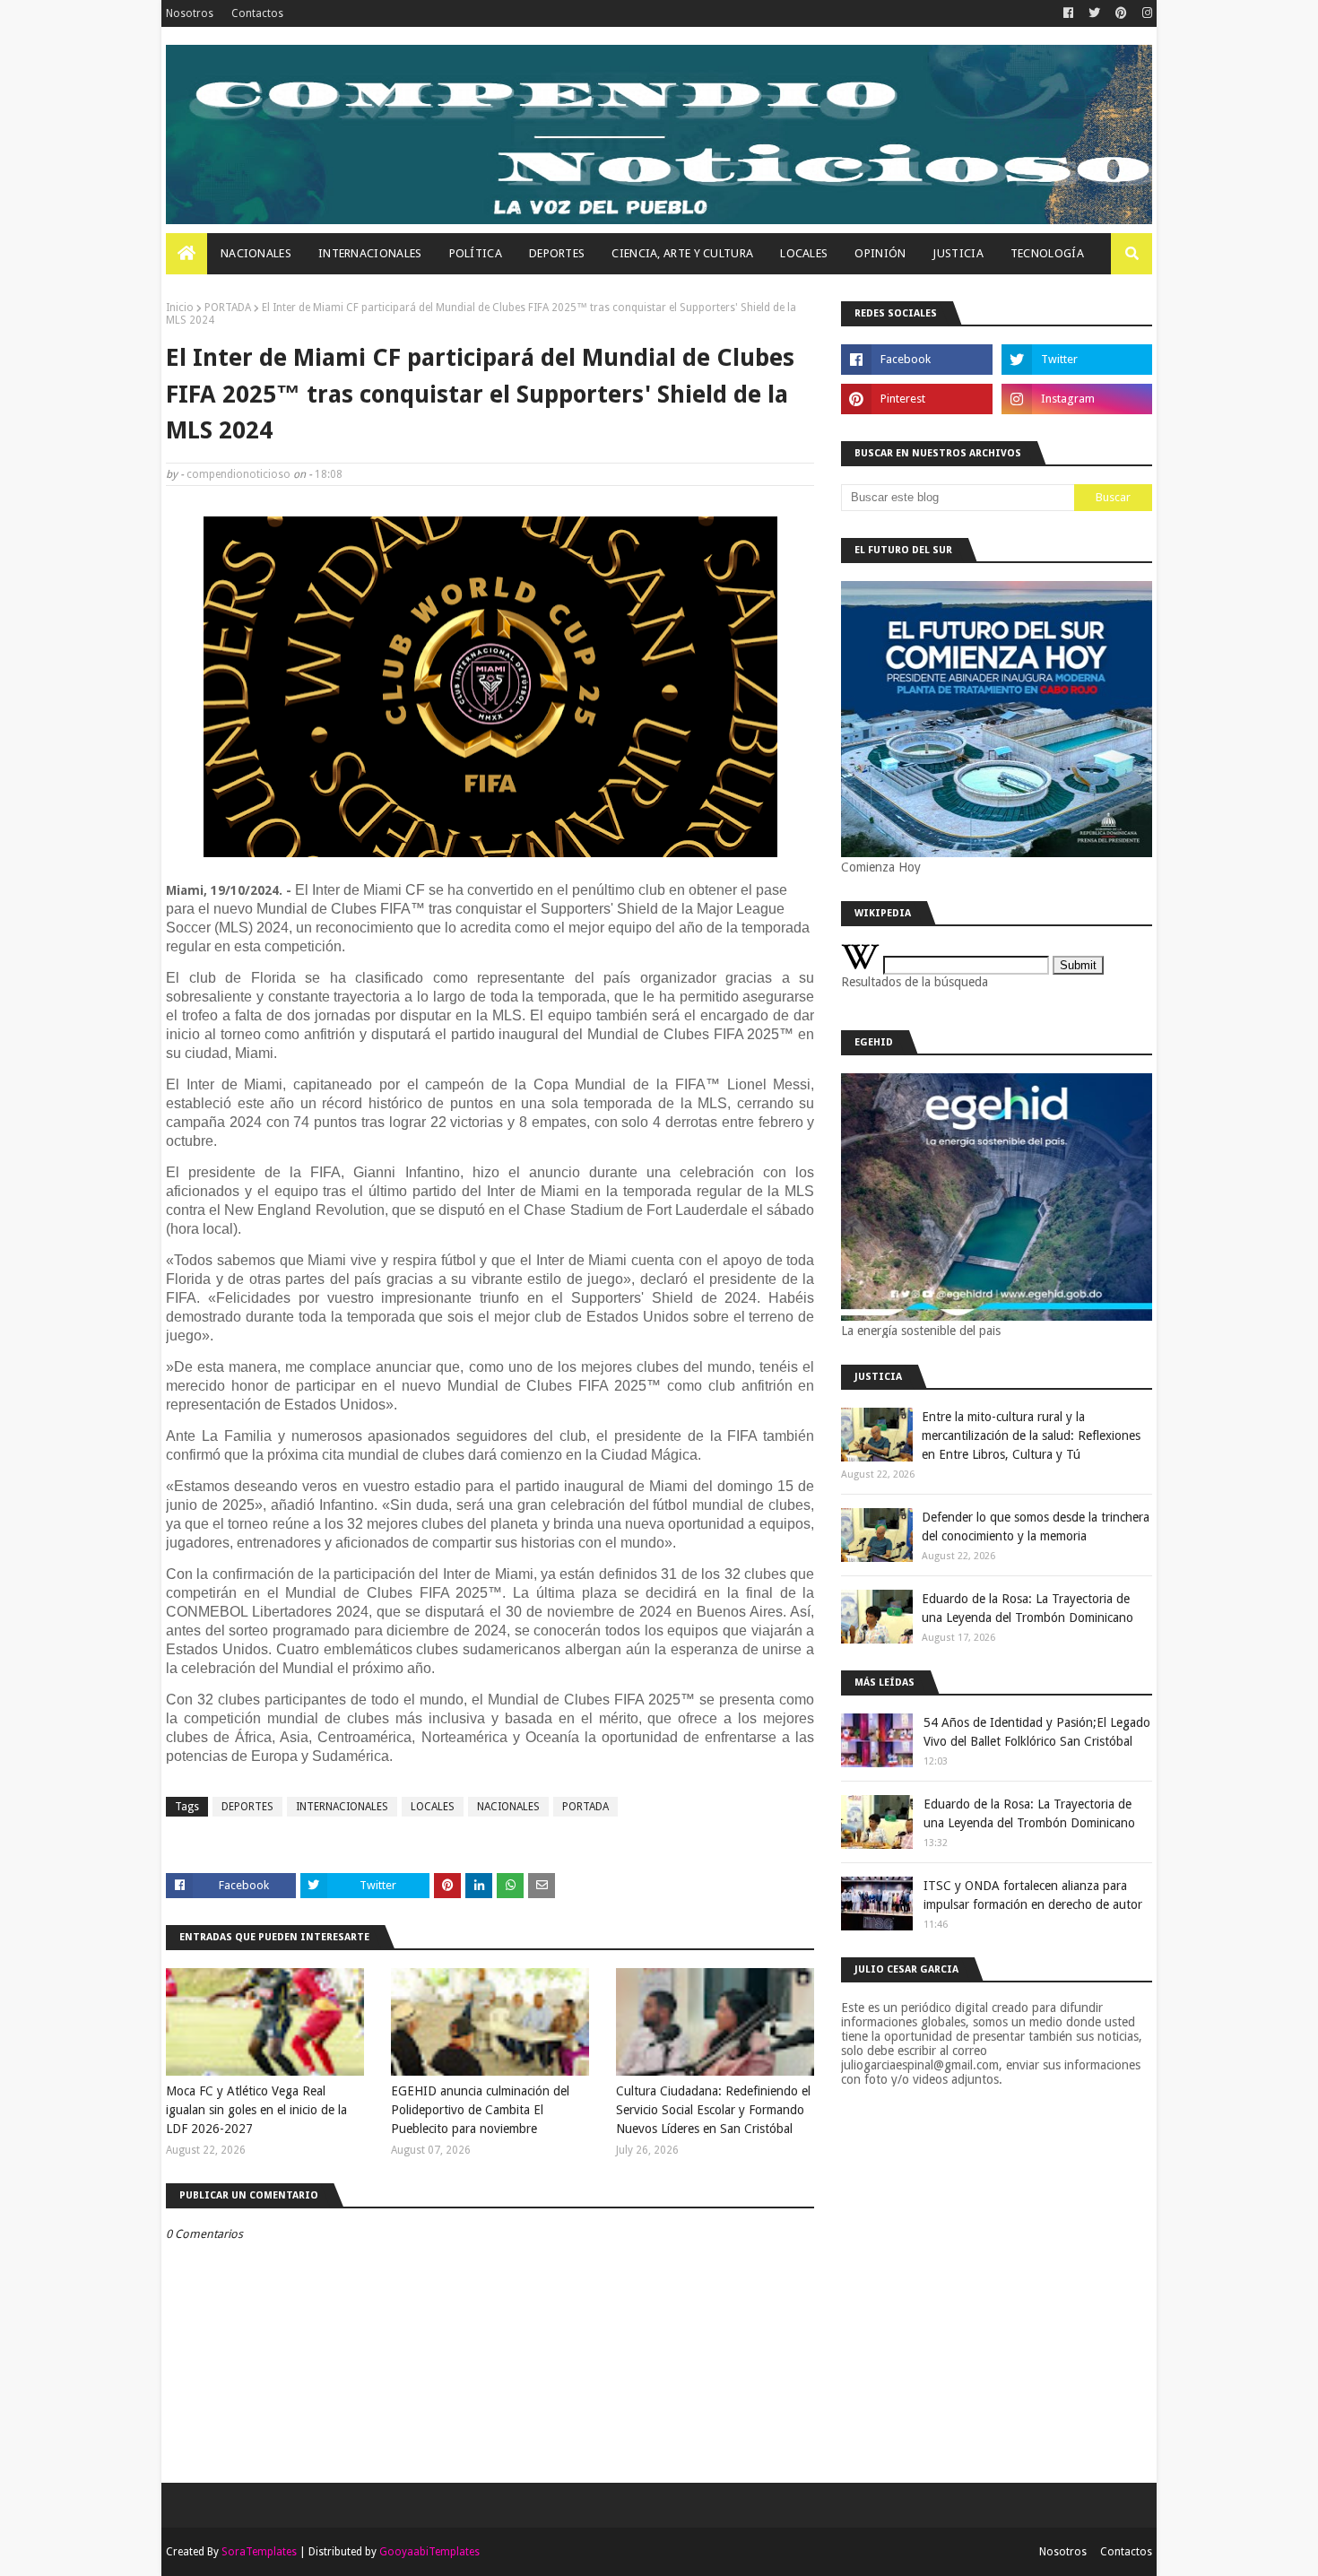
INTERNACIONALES (342, 1807)
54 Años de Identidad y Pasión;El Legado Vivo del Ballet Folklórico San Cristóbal (1037, 1732)
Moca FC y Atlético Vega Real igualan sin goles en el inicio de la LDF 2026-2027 (256, 2110)
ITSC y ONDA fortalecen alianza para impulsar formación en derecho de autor (1033, 1895)
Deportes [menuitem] (557, 253)
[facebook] (1068, 13)
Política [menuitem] (476, 253)
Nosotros (190, 13)
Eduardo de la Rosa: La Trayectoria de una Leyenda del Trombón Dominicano (1028, 1608)
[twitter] (1094, 13)
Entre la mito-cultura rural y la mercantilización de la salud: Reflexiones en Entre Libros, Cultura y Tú (1031, 1435)
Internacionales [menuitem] (370, 253)
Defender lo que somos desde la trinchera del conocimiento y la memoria (1036, 1527)
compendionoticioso (238, 474)
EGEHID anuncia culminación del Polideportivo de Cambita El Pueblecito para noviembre (480, 2110)
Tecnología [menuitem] (1047, 253)
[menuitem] (186, 254)
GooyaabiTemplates (429, 2552)
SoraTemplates (259, 2552)
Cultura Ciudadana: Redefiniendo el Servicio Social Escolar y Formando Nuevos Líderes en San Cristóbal (713, 2110)
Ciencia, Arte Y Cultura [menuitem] (682, 253)
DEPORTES (247, 1807)
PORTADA (228, 308)
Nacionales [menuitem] (256, 253)
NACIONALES (508, 1807)
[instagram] (1145, 13)
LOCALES (433, 1807)
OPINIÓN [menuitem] (880, 253)
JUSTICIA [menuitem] (958, 253)
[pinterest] (1121, 13)
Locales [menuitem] (804, 253)
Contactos (257, 13)
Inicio (180, 308)
